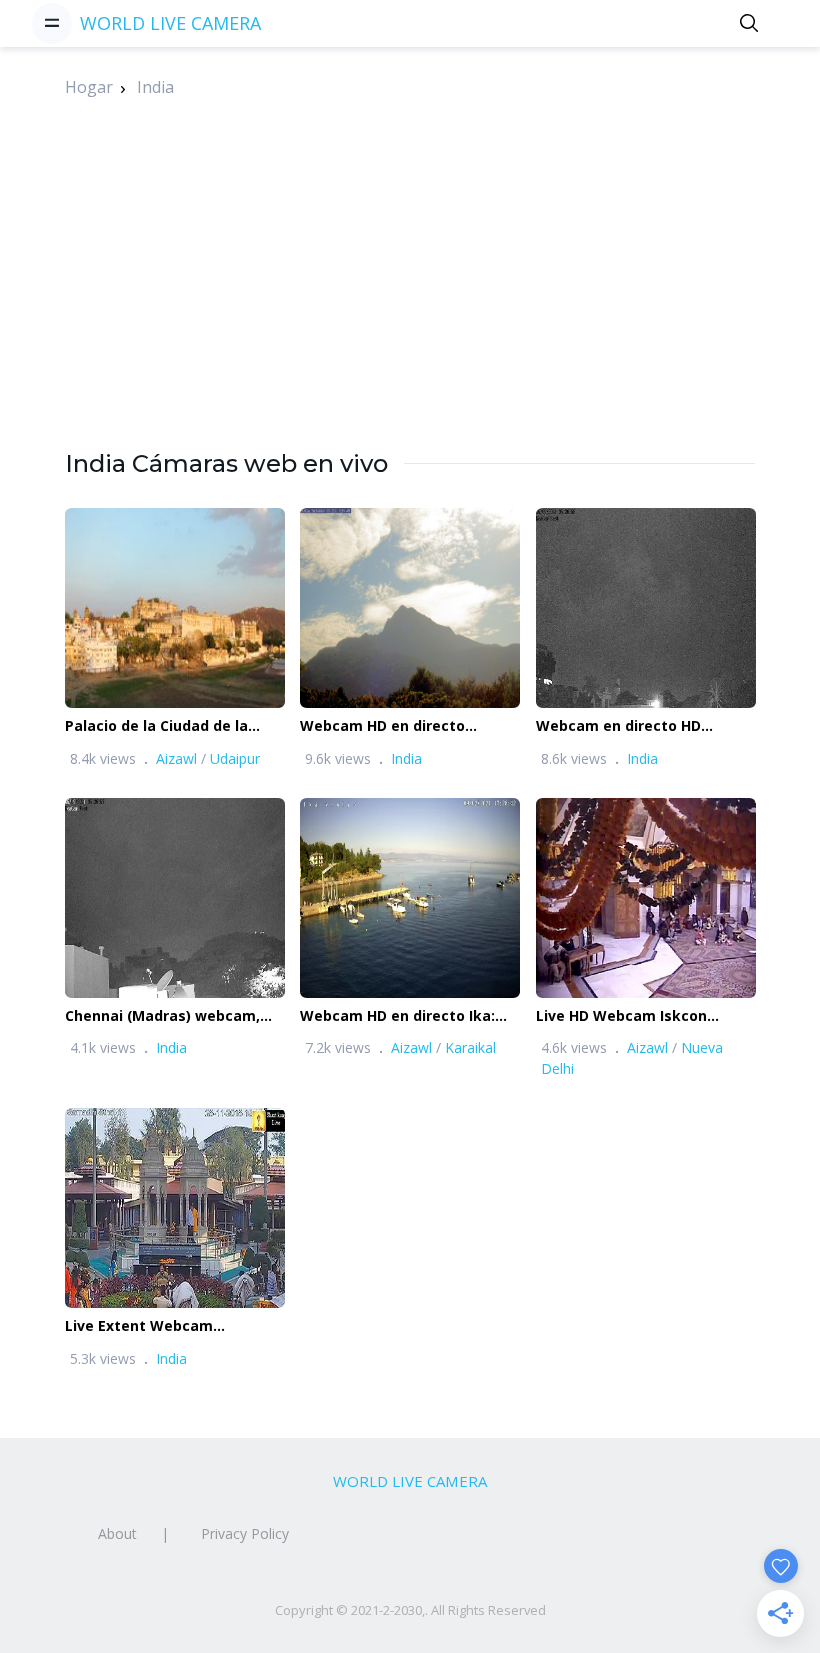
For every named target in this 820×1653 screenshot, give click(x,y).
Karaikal (470, 1047)
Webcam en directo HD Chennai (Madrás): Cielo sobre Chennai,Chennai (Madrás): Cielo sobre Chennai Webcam (643, 726)
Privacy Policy (245, 1533)
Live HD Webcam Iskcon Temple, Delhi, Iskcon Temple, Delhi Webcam (644, 1016)
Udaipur (235, 758)
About (117, 1533)
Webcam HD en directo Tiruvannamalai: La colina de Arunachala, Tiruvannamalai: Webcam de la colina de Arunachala (403, 726)
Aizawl (176, 758)
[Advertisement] (410, 307)
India (155, 87)
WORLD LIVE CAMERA (170, 23)
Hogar (89, 87)
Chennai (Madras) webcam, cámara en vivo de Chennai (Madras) (162, 1016)
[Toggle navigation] (52, 23)
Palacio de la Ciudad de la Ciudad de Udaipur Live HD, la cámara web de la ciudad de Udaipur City (169, 726)
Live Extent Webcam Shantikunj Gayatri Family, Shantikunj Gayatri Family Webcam (159, 1326)
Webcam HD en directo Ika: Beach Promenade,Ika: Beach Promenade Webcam (404, 1016)
